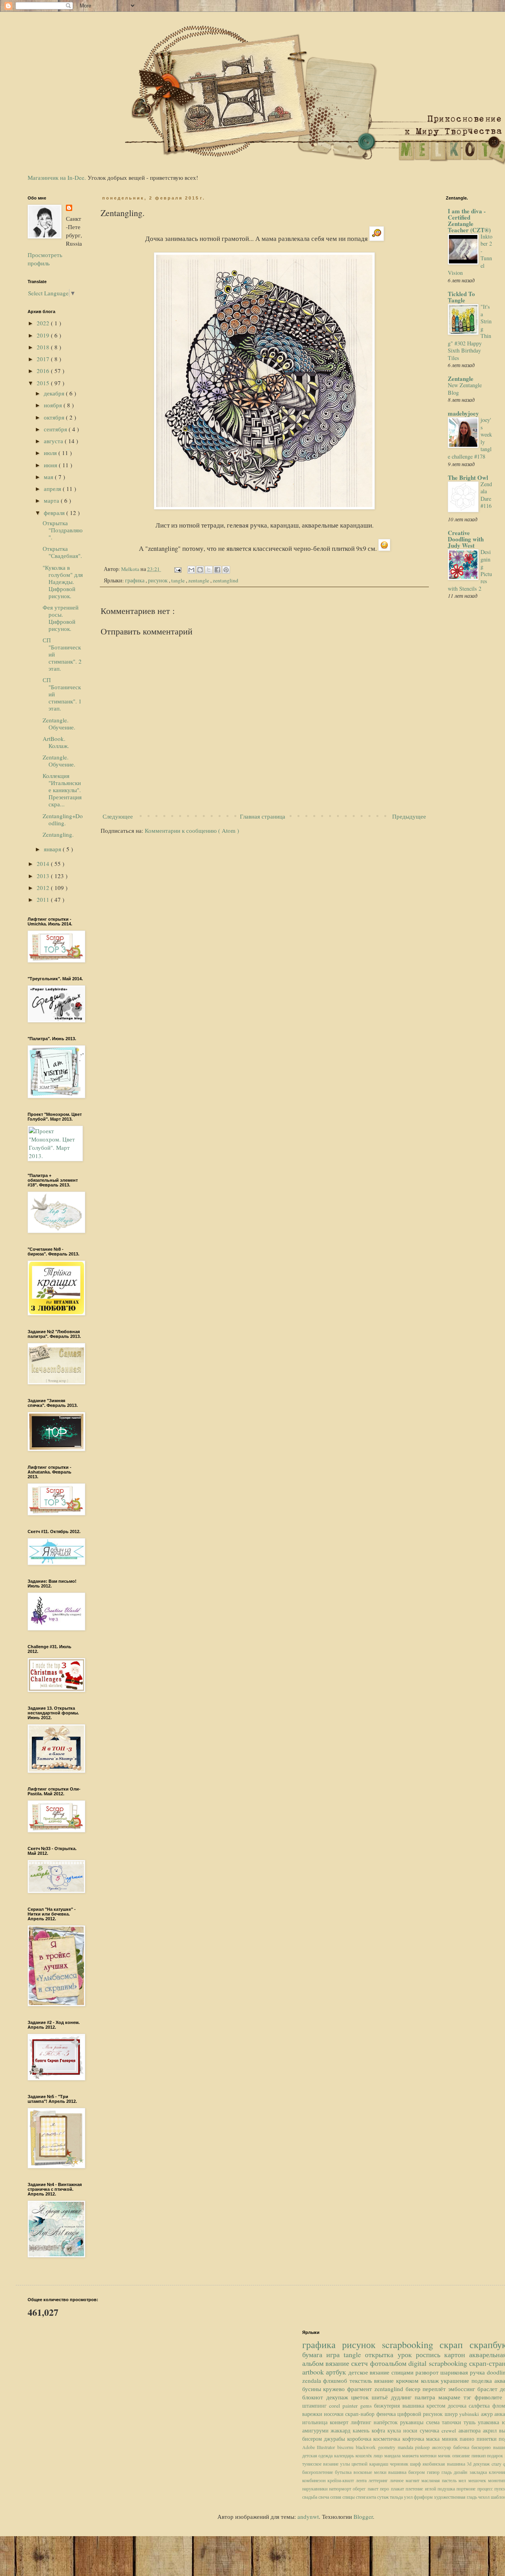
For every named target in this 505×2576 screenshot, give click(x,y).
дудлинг (403, 2397)
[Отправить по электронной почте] (191, 570)
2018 (44, 347)
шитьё (381, 2397)
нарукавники (316, 2488)
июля (51, 453)
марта (52, 500)
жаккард (342, 2431)
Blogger (363, 2516)
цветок (361, 2397)
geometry (388, 2447)
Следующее (118, 816)
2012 (44, 888)
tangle (179, 580)
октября (55, 417)
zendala (313, 2380)
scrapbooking (411, 2345)
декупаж (339, 2397)
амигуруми (317, 2431)
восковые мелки (371, 2472)
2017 (44, 359)
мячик (445, 2455)
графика (135, 580)
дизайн (461, 2472)
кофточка (414, 2439)
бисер (414, 2389)
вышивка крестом (425, 2406)
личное (398, 2480)
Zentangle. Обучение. (59, 724)
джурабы (336, 2439)
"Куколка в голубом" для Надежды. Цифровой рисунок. (63, 582)
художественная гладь (456, 2497)
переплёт (435, 2389)
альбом (314, 2363)
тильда (397, 2497)
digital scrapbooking (439, 2363)
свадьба (310, 2497)
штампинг (316, 2406)
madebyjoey (463, 413)
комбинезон (315, 2480)
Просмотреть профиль (45, 259)
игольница (316, 2422)
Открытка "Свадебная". (62, 552)
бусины (313, 2389)
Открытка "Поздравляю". (63, 530)
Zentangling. (58, 834)
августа (54, 441)
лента (362, 2480)
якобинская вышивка (445, 2464)
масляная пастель (440, 2480)
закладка (479, 2472)
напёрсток (387, 2422)
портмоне (467, 2488)
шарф (416, 2464)
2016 (44, 371)
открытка (381, 2354)
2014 (44, 864)
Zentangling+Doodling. (63, 819)
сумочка (431, 2431)
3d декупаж (479, 2464)
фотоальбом (389, 2363)
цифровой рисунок (421, 2414)
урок (407, 2354)
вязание (338, 2363)
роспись (430, 2354)
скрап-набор (361, 2414)
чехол (484, 2497)
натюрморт (341, 2488)
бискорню (482, 2447)
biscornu (347, 2447)
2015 (44, 383)
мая (49, 477)
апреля (53, 489)
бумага (314, 2354)
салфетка (480, 2406)
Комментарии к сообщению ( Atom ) (192, 830)
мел (463, 2480)
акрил (491, 2431)
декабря (55, 393)
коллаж (431, 2380)
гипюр (434, 2472)
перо (385, 2488)
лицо (379, 2455)
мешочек (478, 2480)
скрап (454, 2345)
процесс (486, 2488)
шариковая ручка (463, 2372)
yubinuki (470, 2414)
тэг (469, 2397)
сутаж (383, 2497)
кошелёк (365, 2455)
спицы (349, 2497)
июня (51, 465)
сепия (336, 2497)
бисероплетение (319, 2472)
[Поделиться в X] (209, 570)
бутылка (344, 2472)
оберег (360, 2488)
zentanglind (225, 580)
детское (359, 2372)
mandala (407, 2447)
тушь (471, 2422)
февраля (55, 513)
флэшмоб (336, 2380)
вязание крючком (397, 2380)
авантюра (471, 2431)
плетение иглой (422, 2488)
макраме (451, 2397)
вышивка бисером (408, 2472)
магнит (413, 2480)
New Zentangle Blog (465, 389)
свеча (324, 2497)
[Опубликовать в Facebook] (217, 570)
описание (462, 2455)
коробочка (360, 2439)
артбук (337, 2372)
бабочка (462, 2447)
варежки (313, 2414)
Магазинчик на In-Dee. (57, 177)
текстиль (362, 2380)
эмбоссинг (463, 2389)
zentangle (199, 580)
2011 (44, 899)
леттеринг (379, 2480)
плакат (398, 2488)
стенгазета (367, 2497)
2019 (44, 335)
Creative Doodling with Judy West (466, 539)
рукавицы (413, 2422)
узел (409, 2497)
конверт (340, 2422)
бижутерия (388, 2406)
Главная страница (263, 816)
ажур (488, 2414)
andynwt (308, 2516)
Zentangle (461, 379)
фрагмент (361, 2389)
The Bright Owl (468, 478)
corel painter (345, 2406)
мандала (393, 2455)
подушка (447, 2488)
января (53, 849)
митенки (429, 2455)
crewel (450, 2431)
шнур (452, 2414)
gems (367, 2406)
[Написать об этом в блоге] (200, 570)
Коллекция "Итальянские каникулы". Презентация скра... (62, 790)
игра (335, 2354)
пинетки (488, 2439)
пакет (374, 2488)
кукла (395, 2431)
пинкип (479, 2455)
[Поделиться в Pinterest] (226, 570)
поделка (483, 2380)
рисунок (158, 580)
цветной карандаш (371, 2464)
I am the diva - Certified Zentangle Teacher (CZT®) (469, 220)
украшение (456, 2380)
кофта (380, 2431)
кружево (335, 2389)
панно (468, 2439)
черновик (400, 2464)
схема (434, 2422)
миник (451, 2439)
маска (434, 2439)
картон (457, 2354)
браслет (489, 2389)
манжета (411, 2455)
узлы (346, 2464)
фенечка (387, 2414)
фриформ (424, 2497)
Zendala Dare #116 (486, 495)
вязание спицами (392, 2372)
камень (362, 2431)
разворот (428, 2372)
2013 (44, 876)
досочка (458, 2406)
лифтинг (362, 2422)
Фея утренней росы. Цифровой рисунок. (61, 618)
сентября (56, 429)
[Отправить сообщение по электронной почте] (177, 569)
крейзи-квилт (342, 2480)
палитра (426, 2397)
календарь (345, 2455)
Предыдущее (409, 816)
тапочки (453, 2422)
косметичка (388, 2439)
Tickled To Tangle (461, 297)
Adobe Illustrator (320, 2447)
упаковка (490, 2422)
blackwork (367, 2447)
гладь (448, 2472)
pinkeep (424, 2447)
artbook (314, 2372)
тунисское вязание (321, 2464)
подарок (496, 2455)
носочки (335, 2414)
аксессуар (443, 2447)
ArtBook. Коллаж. (56, 742)
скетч (360, 2363)
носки (411, 2431)
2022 (44, 323)
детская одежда (318, 2455)
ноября (54, 405)
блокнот (314, 2397)
